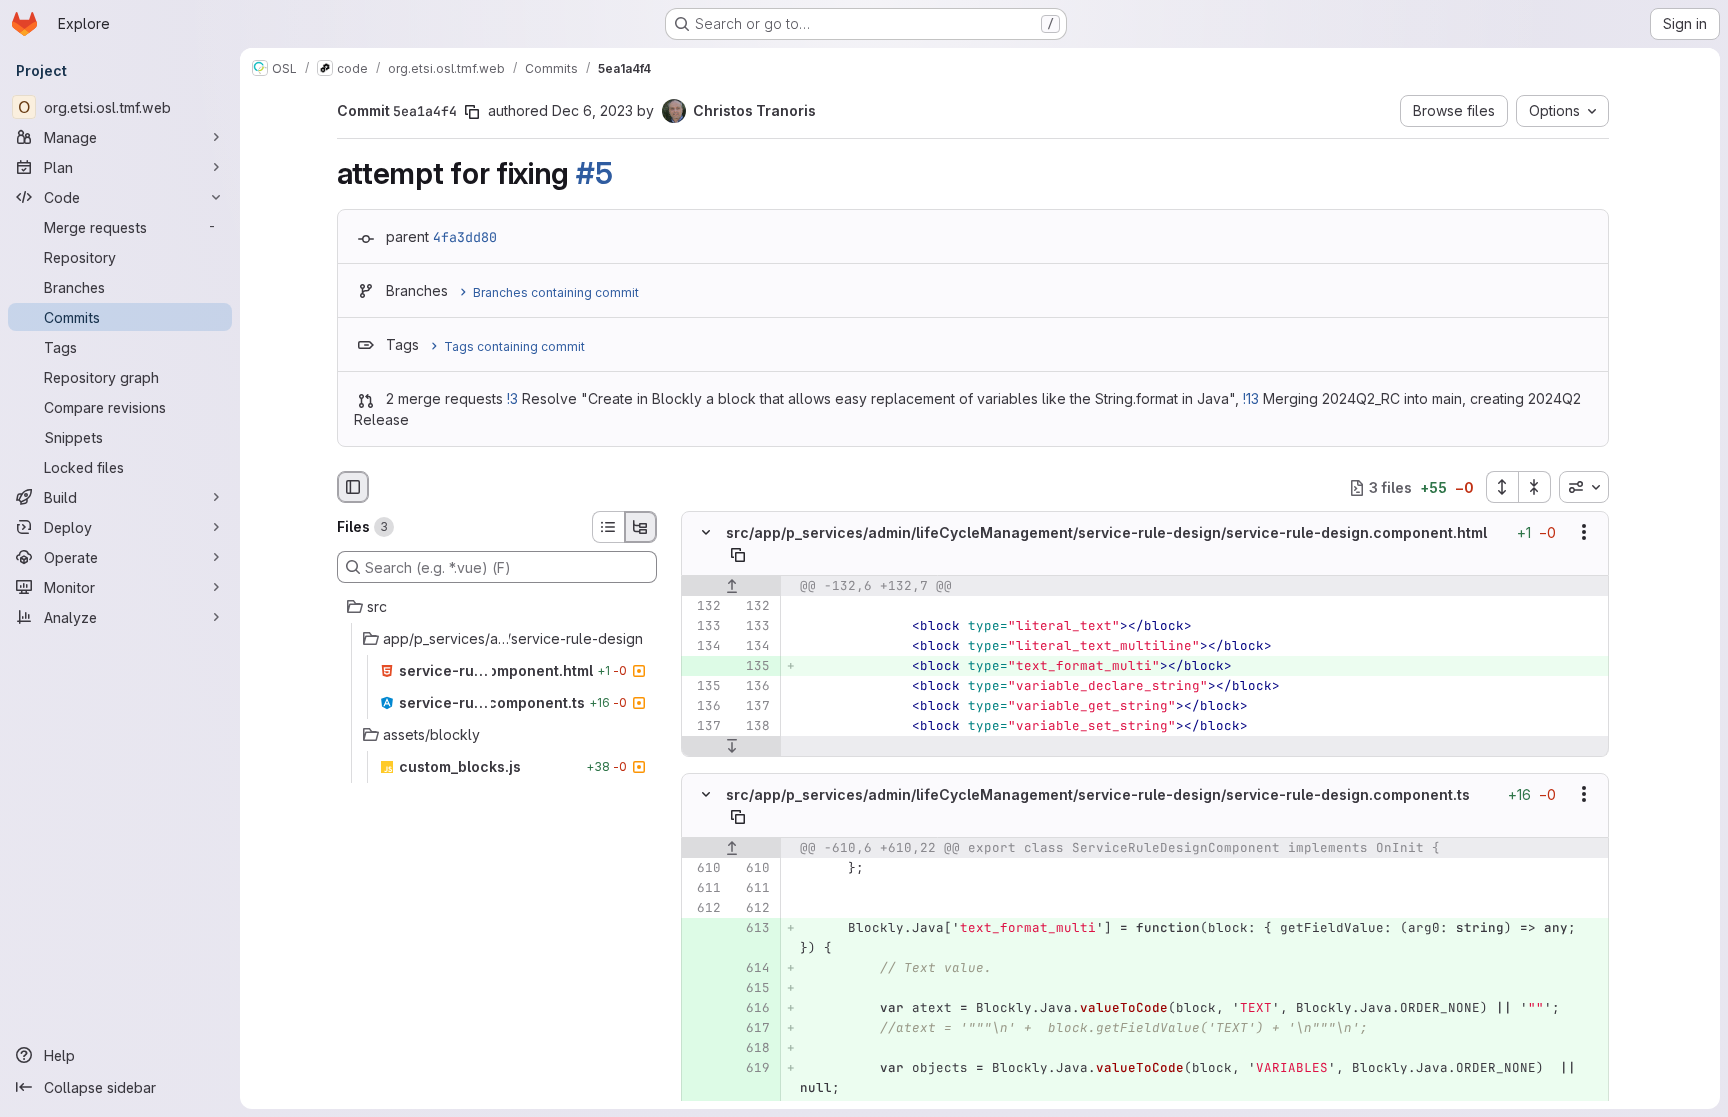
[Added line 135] (753, 666)
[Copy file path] (738, 555)
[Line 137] (753, 706)
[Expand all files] (1502, 487)
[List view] (608, 527)
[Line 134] (704, 646)
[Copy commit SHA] (472, 112)
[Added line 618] (753, 1048)
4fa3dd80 (465, 237)
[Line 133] (704, 626)
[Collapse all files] (1535, 487)
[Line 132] (704, 606)
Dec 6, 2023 (592, 110)
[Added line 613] (753, 928)
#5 (594, 173)
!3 (512, 398)
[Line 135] (704, 686)
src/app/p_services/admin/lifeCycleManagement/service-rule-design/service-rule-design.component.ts (1098, 794)
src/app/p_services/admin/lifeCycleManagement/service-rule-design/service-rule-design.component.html (1106, 532)
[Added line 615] (753, 988)
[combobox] (1584, 487)
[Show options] (1584, 533)
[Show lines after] (731, 746)
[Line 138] (753, 726)
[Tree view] (641, 527)
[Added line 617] (753, 1028)
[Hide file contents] (706, 533)
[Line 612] (704, 908)
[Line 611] (704, 888)
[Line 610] (704, 868)
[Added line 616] (753, 1008)
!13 (1251, 398)
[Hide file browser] (353, 487)
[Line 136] (753, 686)
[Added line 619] (753, 1068)
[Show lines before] (731, 586)
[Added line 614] (753, 968)
